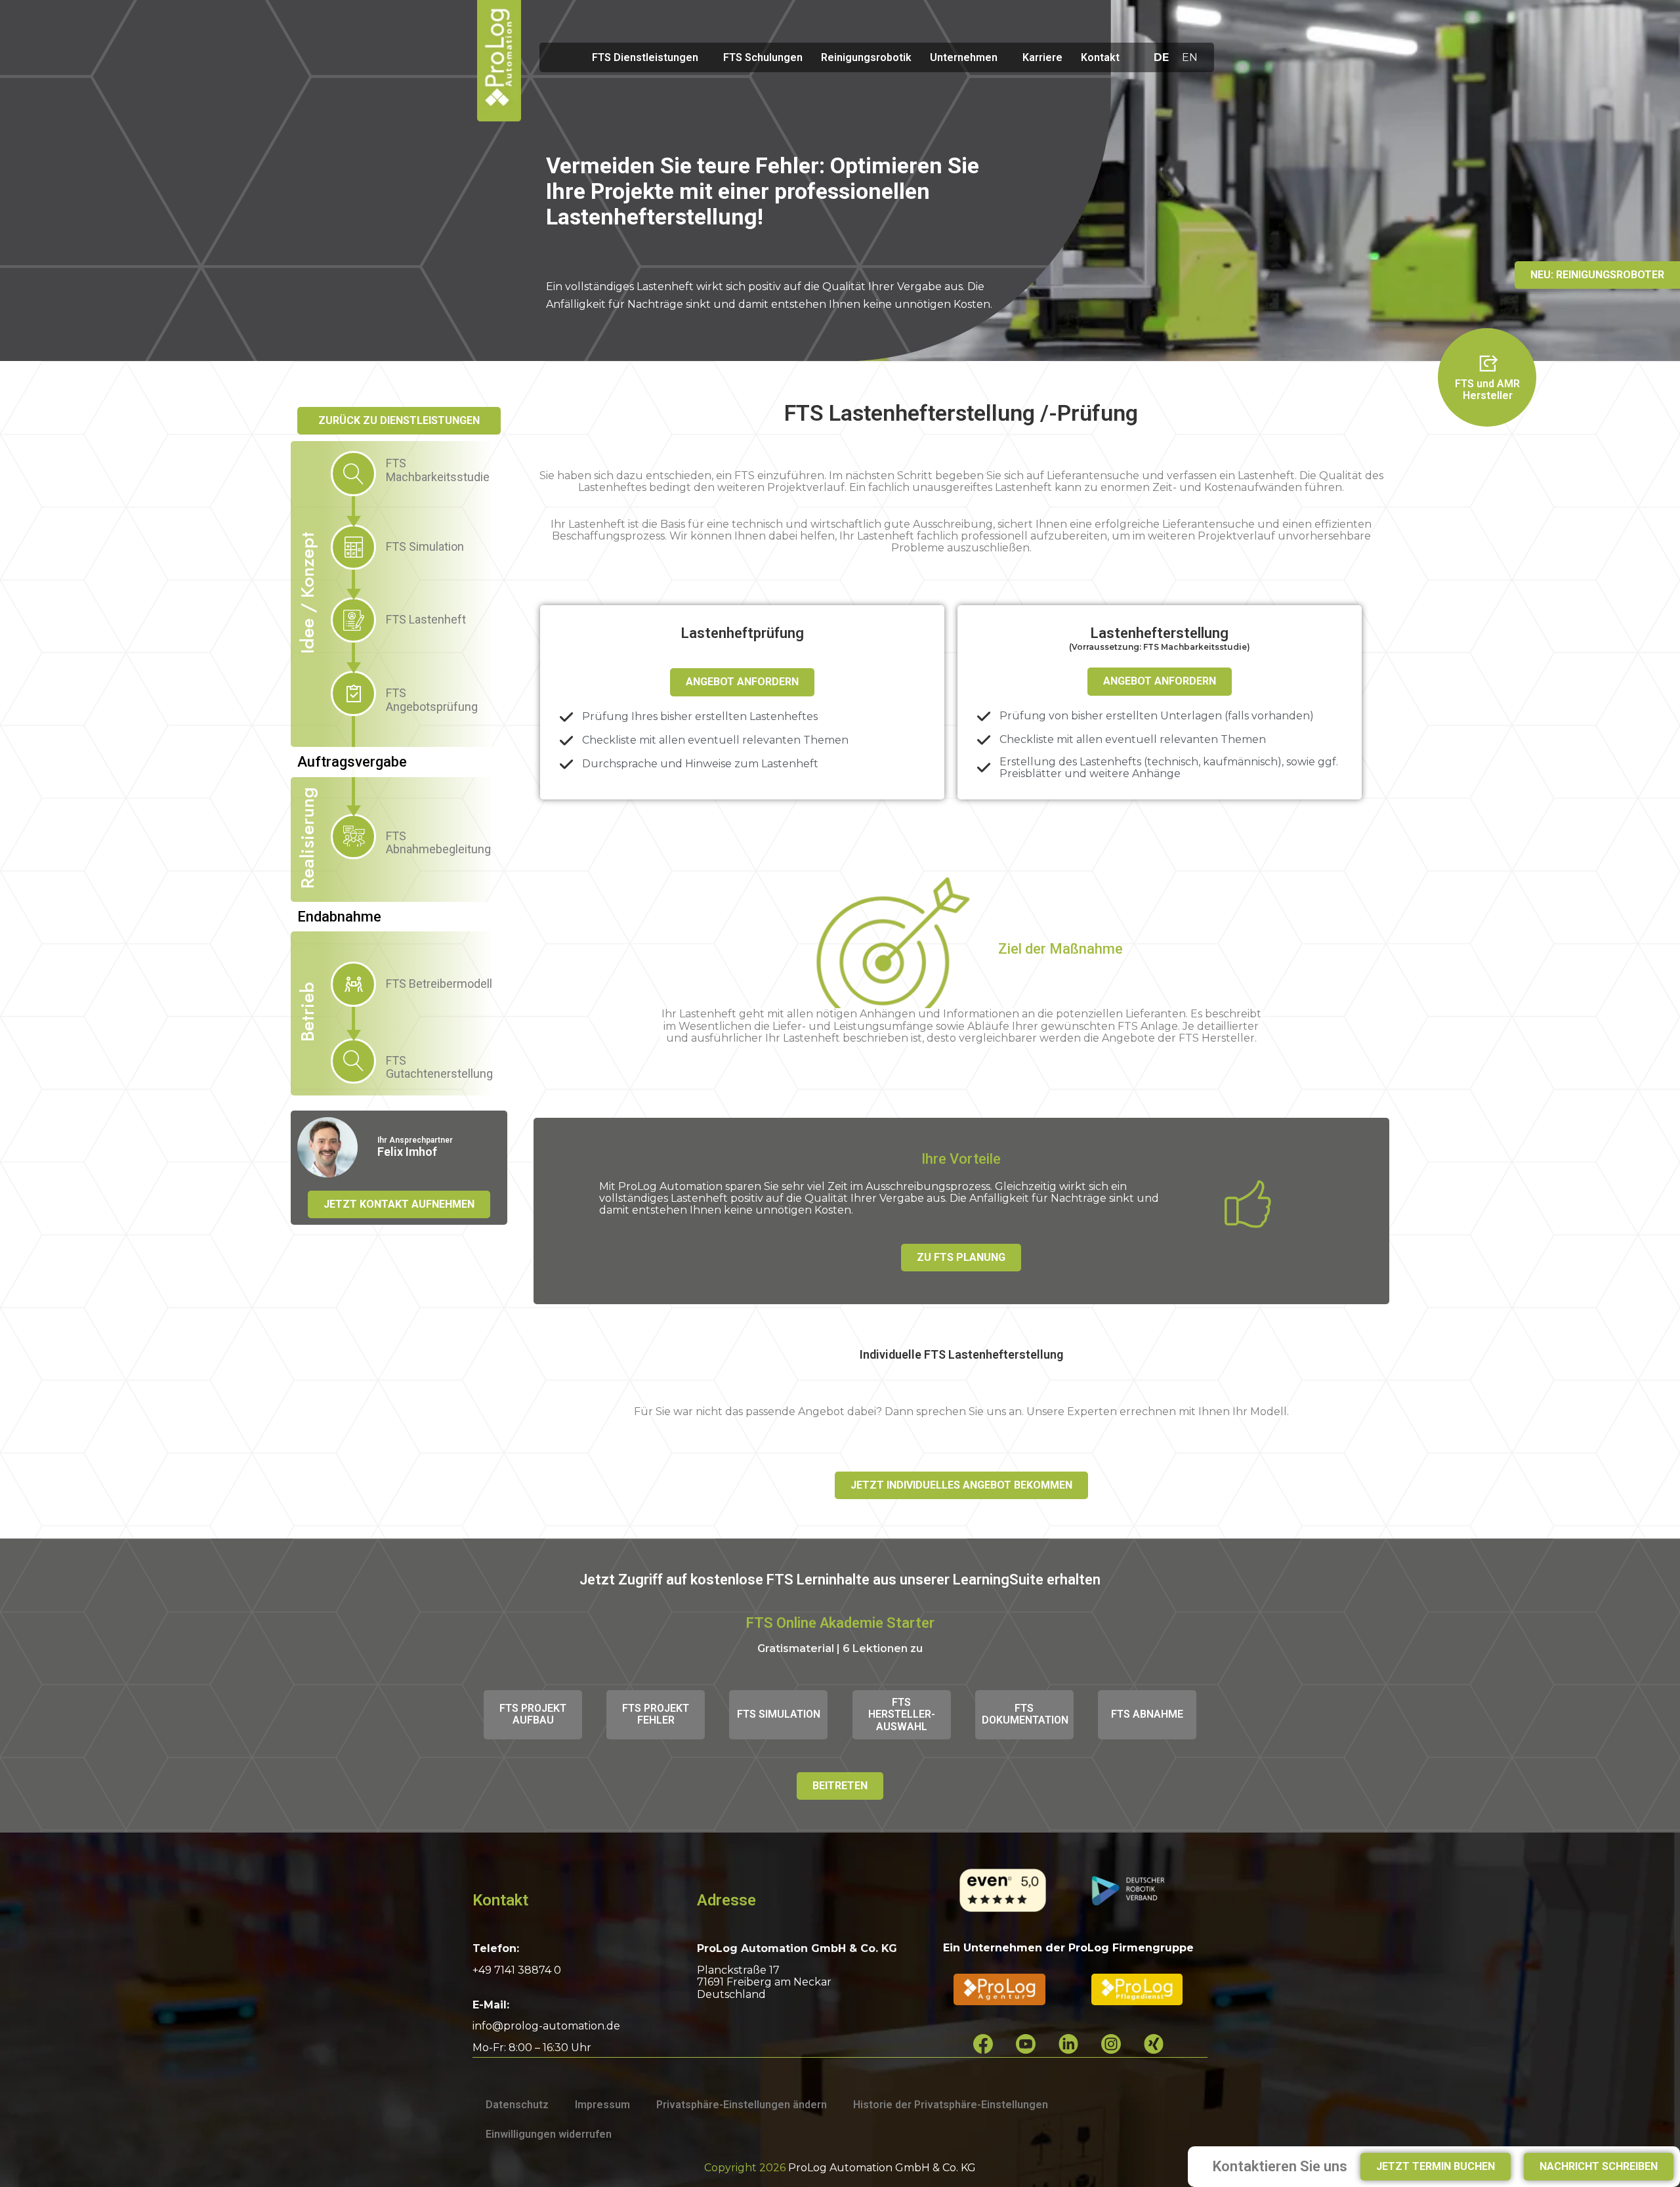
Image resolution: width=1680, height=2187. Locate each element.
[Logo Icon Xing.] (1154, 2044)
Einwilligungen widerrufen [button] (549, 2134)
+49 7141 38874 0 (517, 1970)
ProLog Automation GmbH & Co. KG (882, 2168)
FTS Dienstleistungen (645, 57)
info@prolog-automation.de (546, 2026)
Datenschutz (517, 2105)
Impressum (602, 2105)
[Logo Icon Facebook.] (983, 2044)
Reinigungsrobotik (866, 57)
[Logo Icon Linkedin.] (1068, 2044)
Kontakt (1100, 57)
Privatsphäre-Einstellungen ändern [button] (742, 2105)
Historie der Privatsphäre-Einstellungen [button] (951, 2105)
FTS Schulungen (763, 57)
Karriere (1042, 57)
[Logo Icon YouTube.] (1026, 2044)
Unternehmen (964, 57)
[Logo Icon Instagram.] (1111, 2044)
